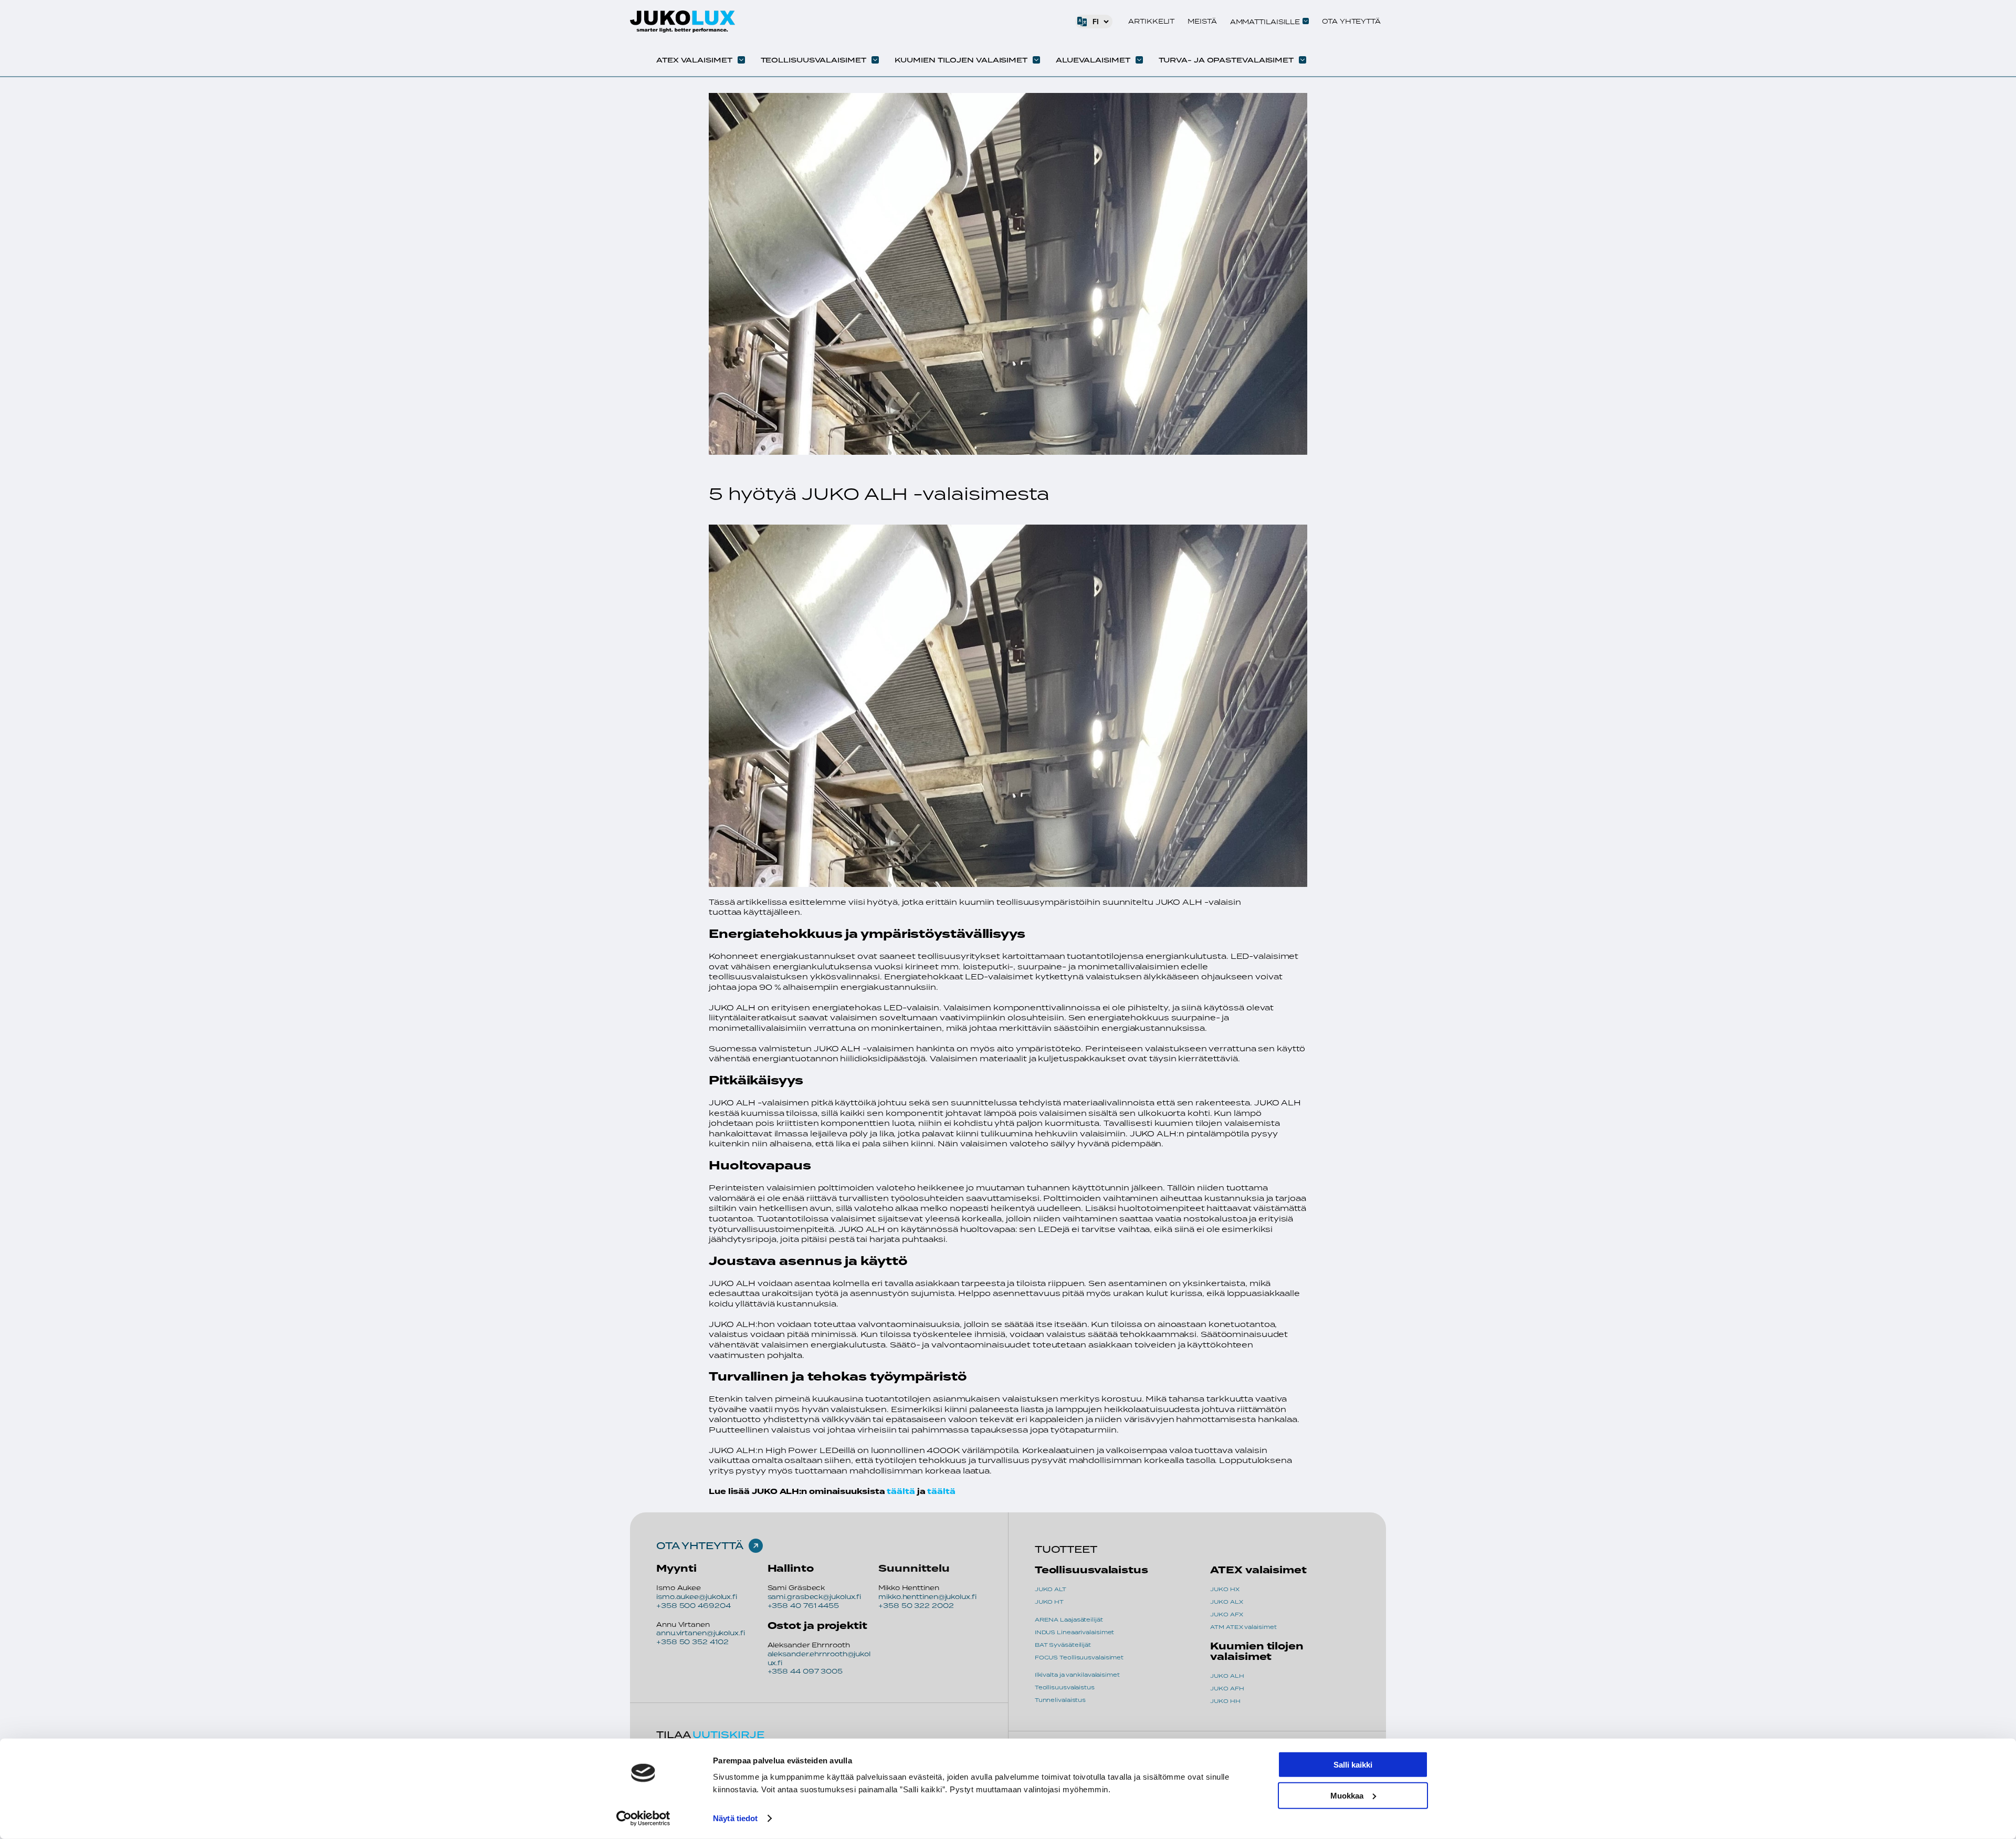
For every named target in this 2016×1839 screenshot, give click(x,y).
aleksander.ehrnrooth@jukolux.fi (819, 1658)
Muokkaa (1347, 1795)
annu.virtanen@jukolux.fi (701, 1633)
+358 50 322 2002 (916, 1606)
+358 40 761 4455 (803, 1606)
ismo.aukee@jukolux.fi (697, 1597)
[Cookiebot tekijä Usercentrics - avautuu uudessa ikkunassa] (643, 1819)
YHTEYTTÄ (712, 1545)
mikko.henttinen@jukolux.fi (927, 1597)
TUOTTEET (1066, 1549)
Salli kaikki (1353, 1765)
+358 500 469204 (694, 1606)
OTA (669, 1545)
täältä (901, 1492)
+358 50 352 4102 (692, 1642)
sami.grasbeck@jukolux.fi (815, 1597)
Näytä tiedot (735, 1818)
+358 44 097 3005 (805, 1671)
